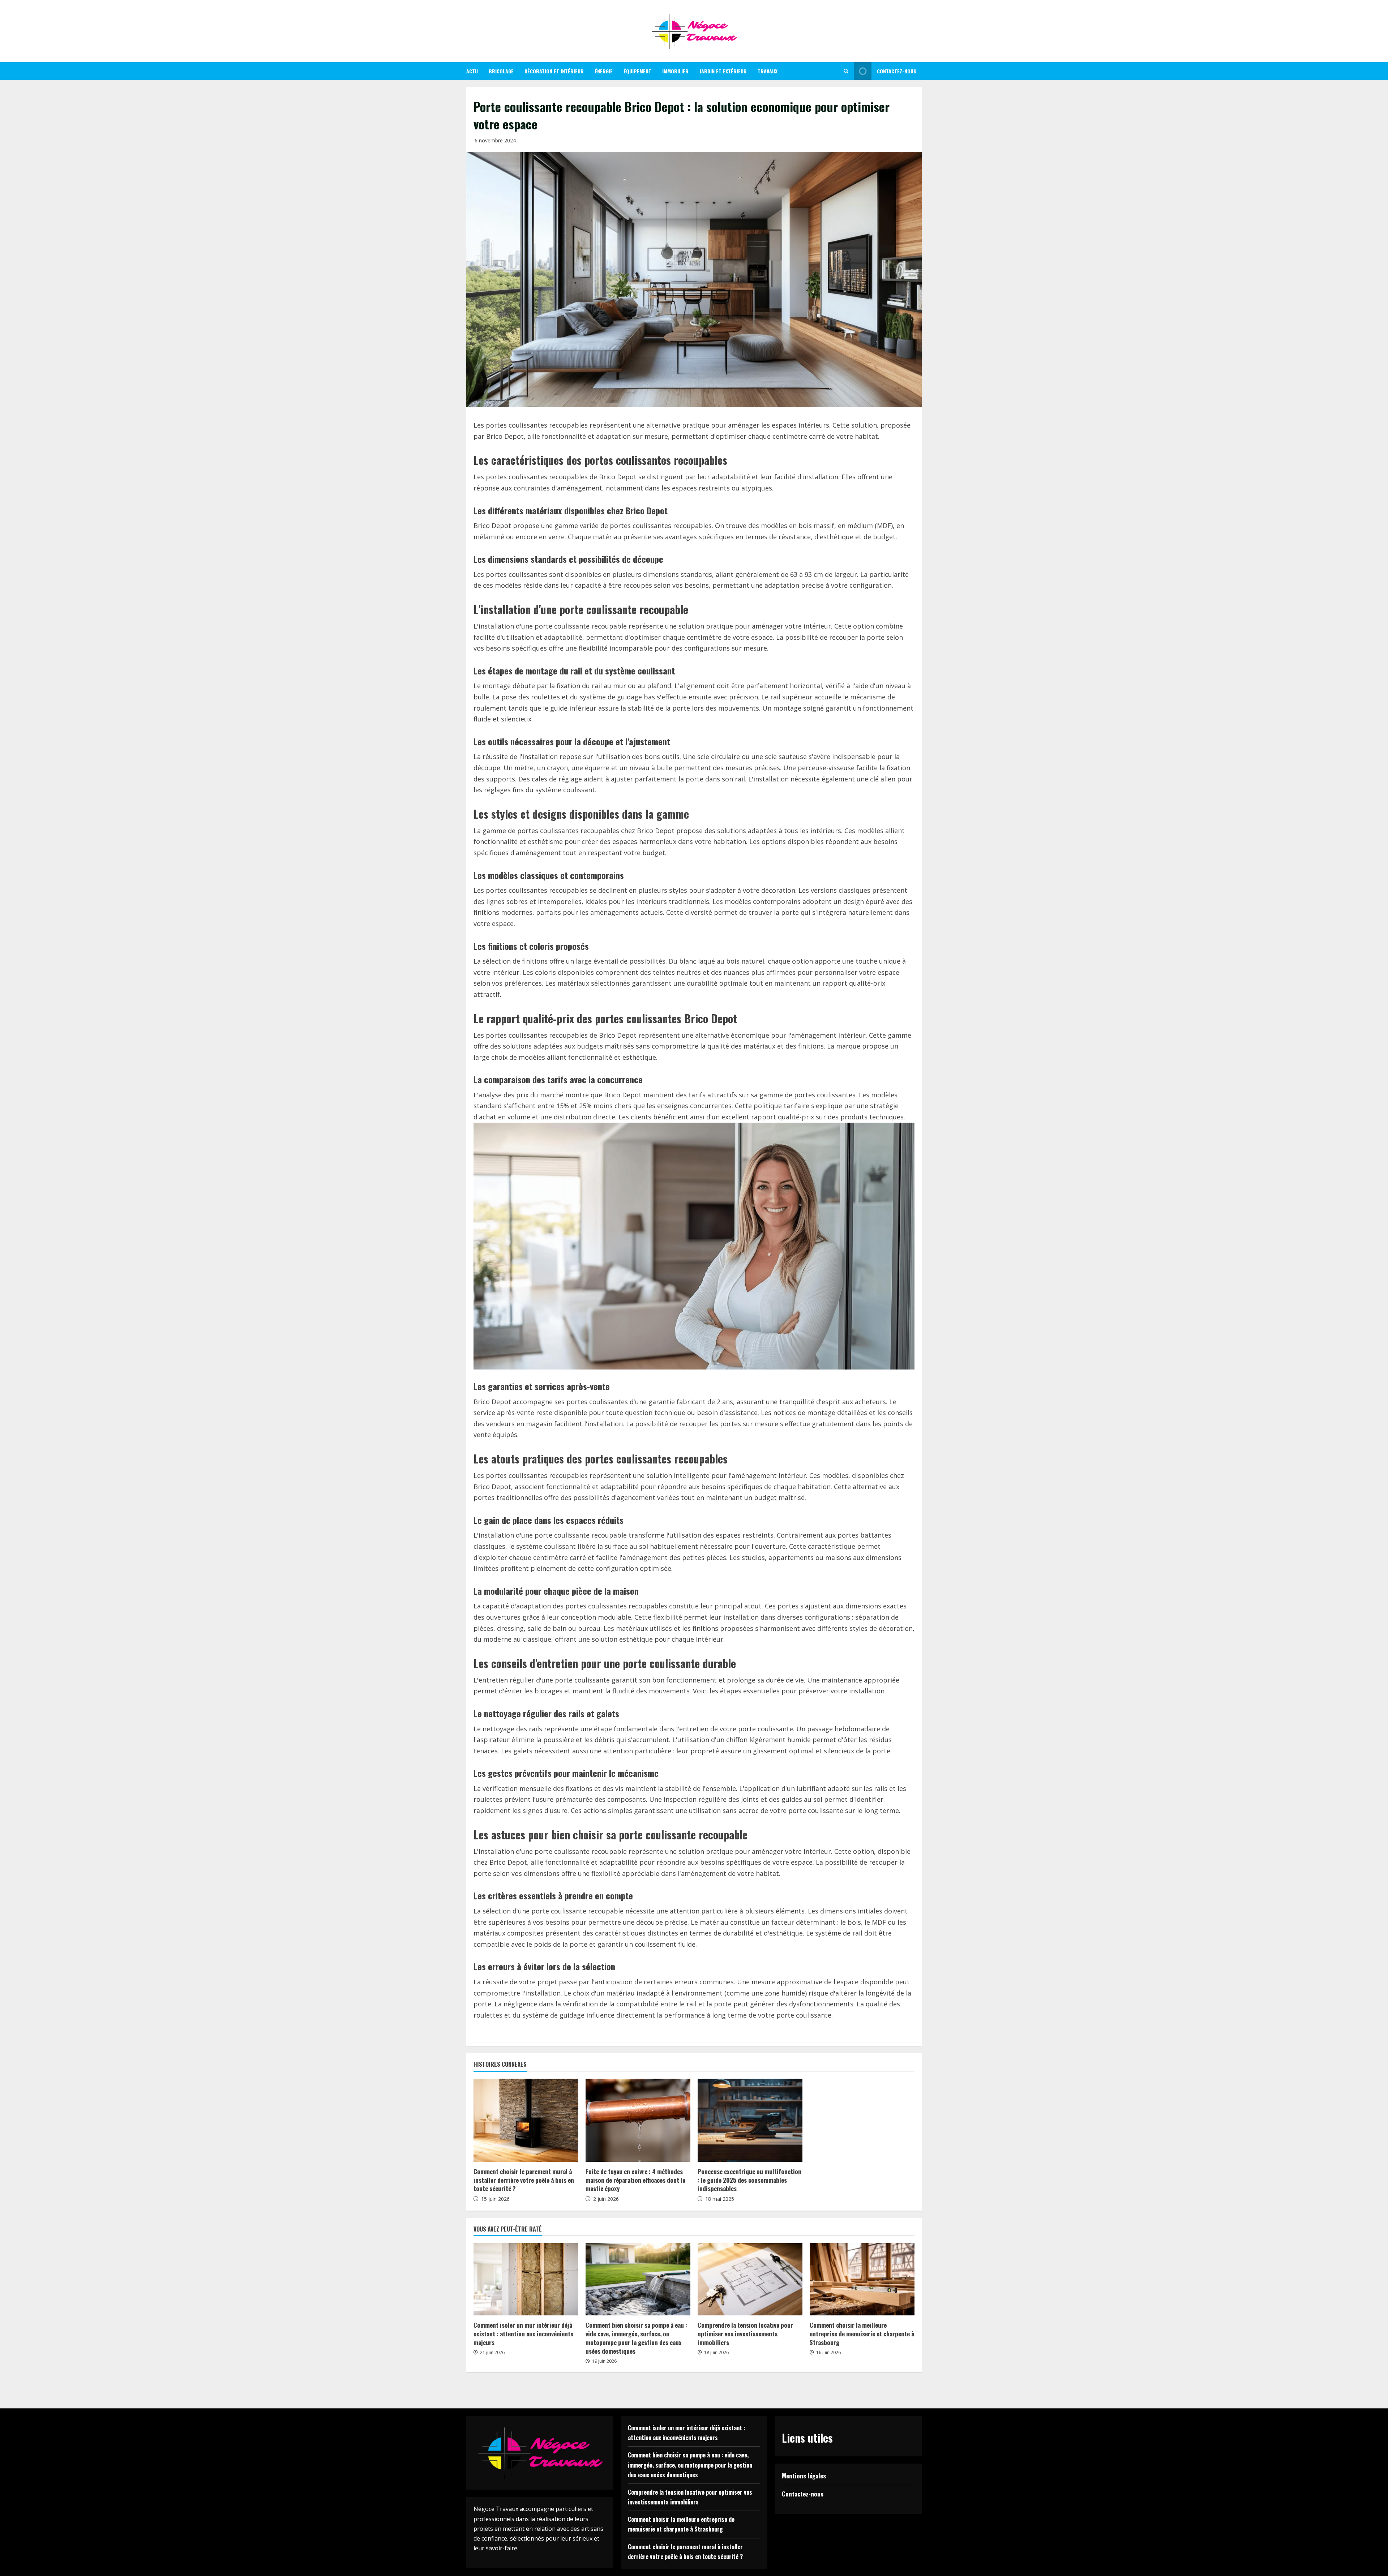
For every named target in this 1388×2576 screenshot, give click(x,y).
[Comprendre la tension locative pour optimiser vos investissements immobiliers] (750, 2279)
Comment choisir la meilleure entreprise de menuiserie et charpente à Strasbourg (862, 2334)
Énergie (604, 71)
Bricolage (501, 71)
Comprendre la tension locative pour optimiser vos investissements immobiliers (745, 2334)
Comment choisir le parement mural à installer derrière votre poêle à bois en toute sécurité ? (524, 2180)
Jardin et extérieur (723, 71)
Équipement (637, 71)
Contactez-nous (897, 71)
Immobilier (675, 71)
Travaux (768, 71)
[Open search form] (846, 71)
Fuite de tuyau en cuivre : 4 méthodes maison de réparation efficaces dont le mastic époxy (635, 2180)
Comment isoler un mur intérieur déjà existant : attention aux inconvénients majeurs (523, 2334)
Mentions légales (804, 2476)
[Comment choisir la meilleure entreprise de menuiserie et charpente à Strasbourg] (862, 2279)
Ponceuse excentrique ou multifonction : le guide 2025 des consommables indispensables (749, 2180)
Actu (472, 71)
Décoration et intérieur (554, 71)
